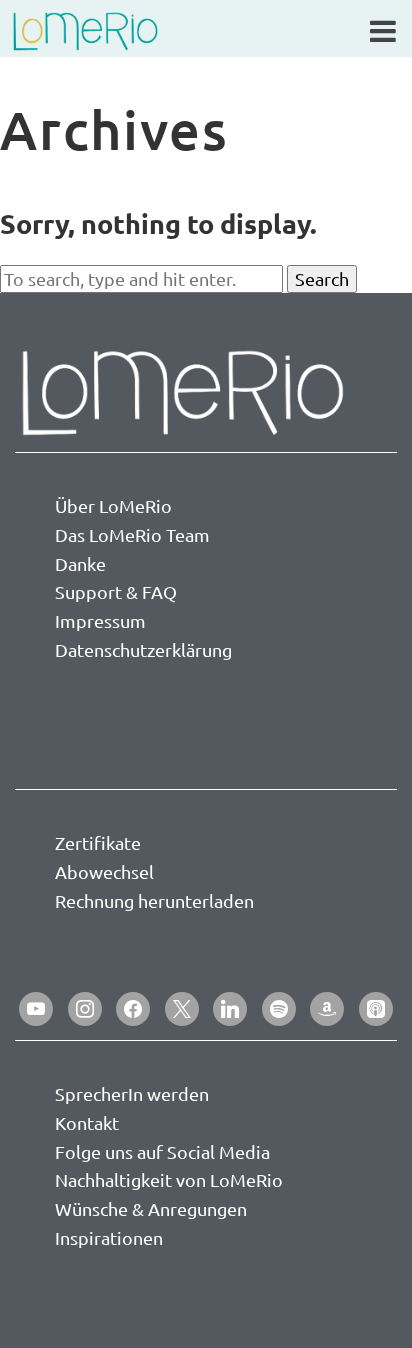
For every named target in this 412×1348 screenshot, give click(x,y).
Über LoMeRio (113, 505)
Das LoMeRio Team (132, 534)
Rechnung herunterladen (154, 900)
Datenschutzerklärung (143, 649)
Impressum (100, 620)
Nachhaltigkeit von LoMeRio (169, 1179)
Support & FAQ (116, 591)
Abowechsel (104, 871)
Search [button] (322, 278)
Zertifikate (98, 842)
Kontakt (87, 1122)
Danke (80, 563)
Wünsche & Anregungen (151, 1208)
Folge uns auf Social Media (162, 1151)
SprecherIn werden (132, 1093)
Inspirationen (109, 1237)
